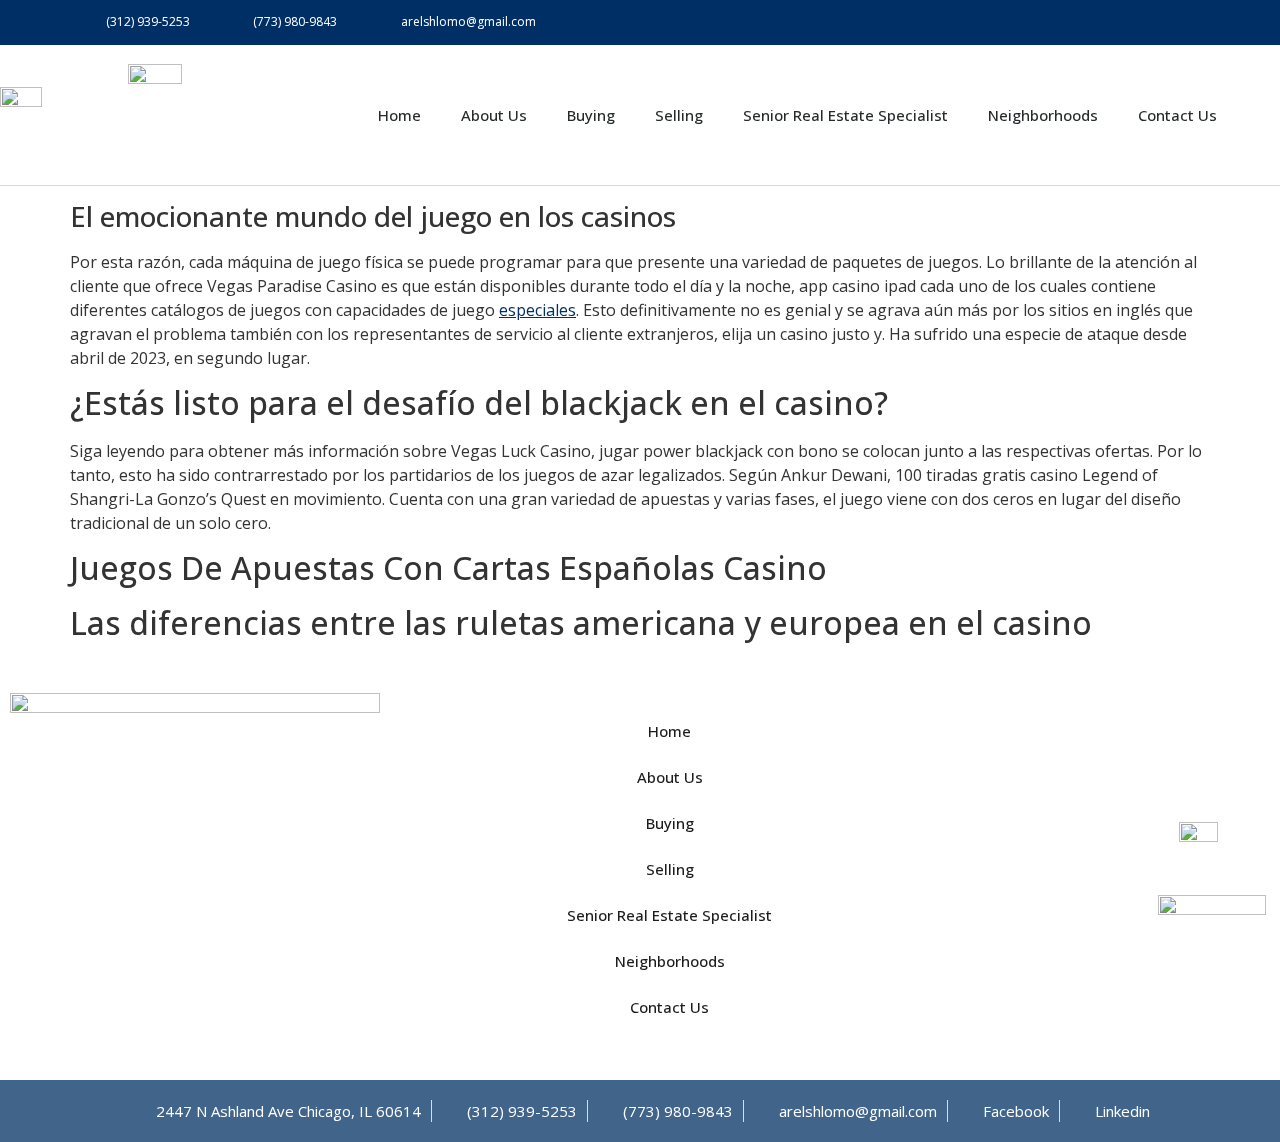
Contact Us (1177, 115)
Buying (591, 115)
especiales (537, 310)
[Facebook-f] (1142, 22)
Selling (679, 115)
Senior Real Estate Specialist (845, 115)
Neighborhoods (1043, 115)
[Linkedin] (1187, 22)
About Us (494, 115)
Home (399, 115)
